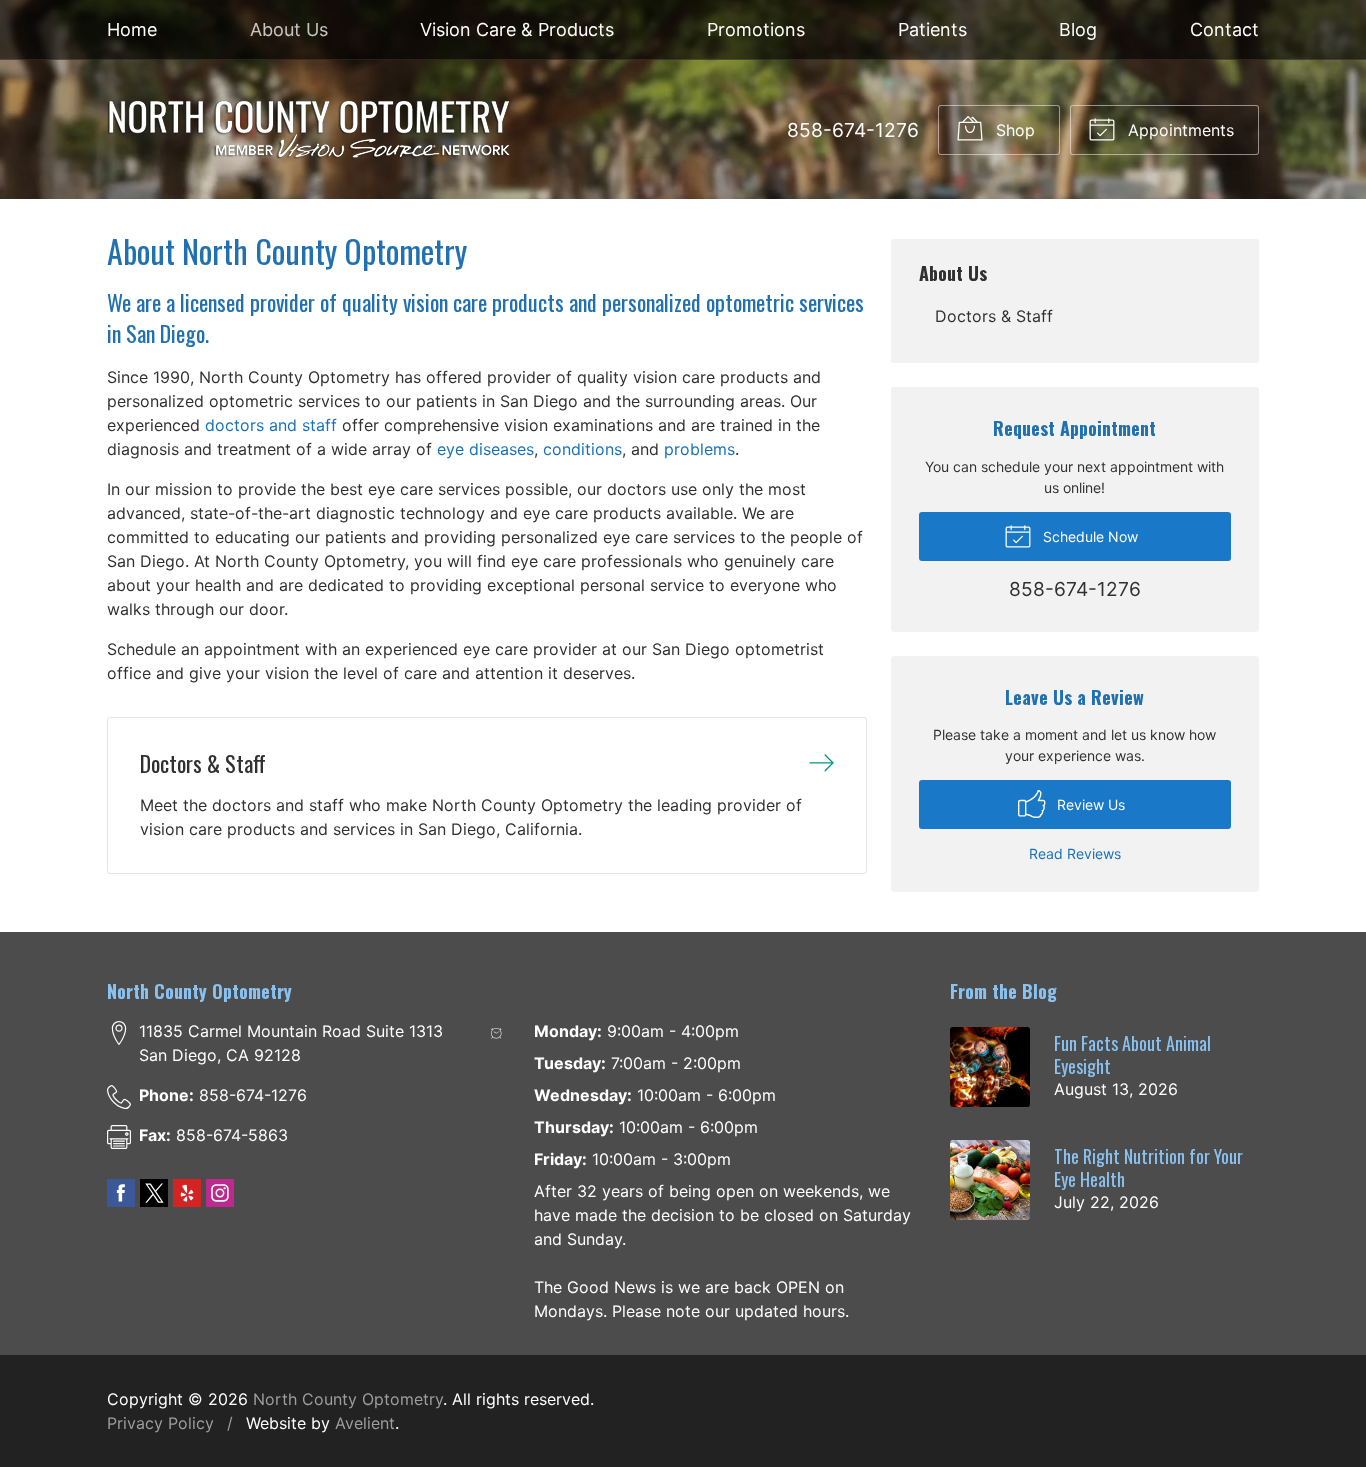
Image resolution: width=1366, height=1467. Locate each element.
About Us (289, 29)
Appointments (1178, 130)
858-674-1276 (853, 130)
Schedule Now (1088, 536)
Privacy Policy (160, 1423)
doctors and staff (271, 425)
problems (699, 449)
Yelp (187, 1193)
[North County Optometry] (309, 129)
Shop (1013, 130)
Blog (1078, 29)
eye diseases (485, 449)
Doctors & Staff (994, 316)
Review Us (1089, 804)
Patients (932, 29)
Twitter (154, 1193)
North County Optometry (348, 1399)
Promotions (756, 29)
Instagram (220, 1193)
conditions (582, 449)
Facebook (121, 1193)
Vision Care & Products (517, 29)
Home (132, 29)
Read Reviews (1075, 853)
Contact (1224, 29)
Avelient (365, 1423)
